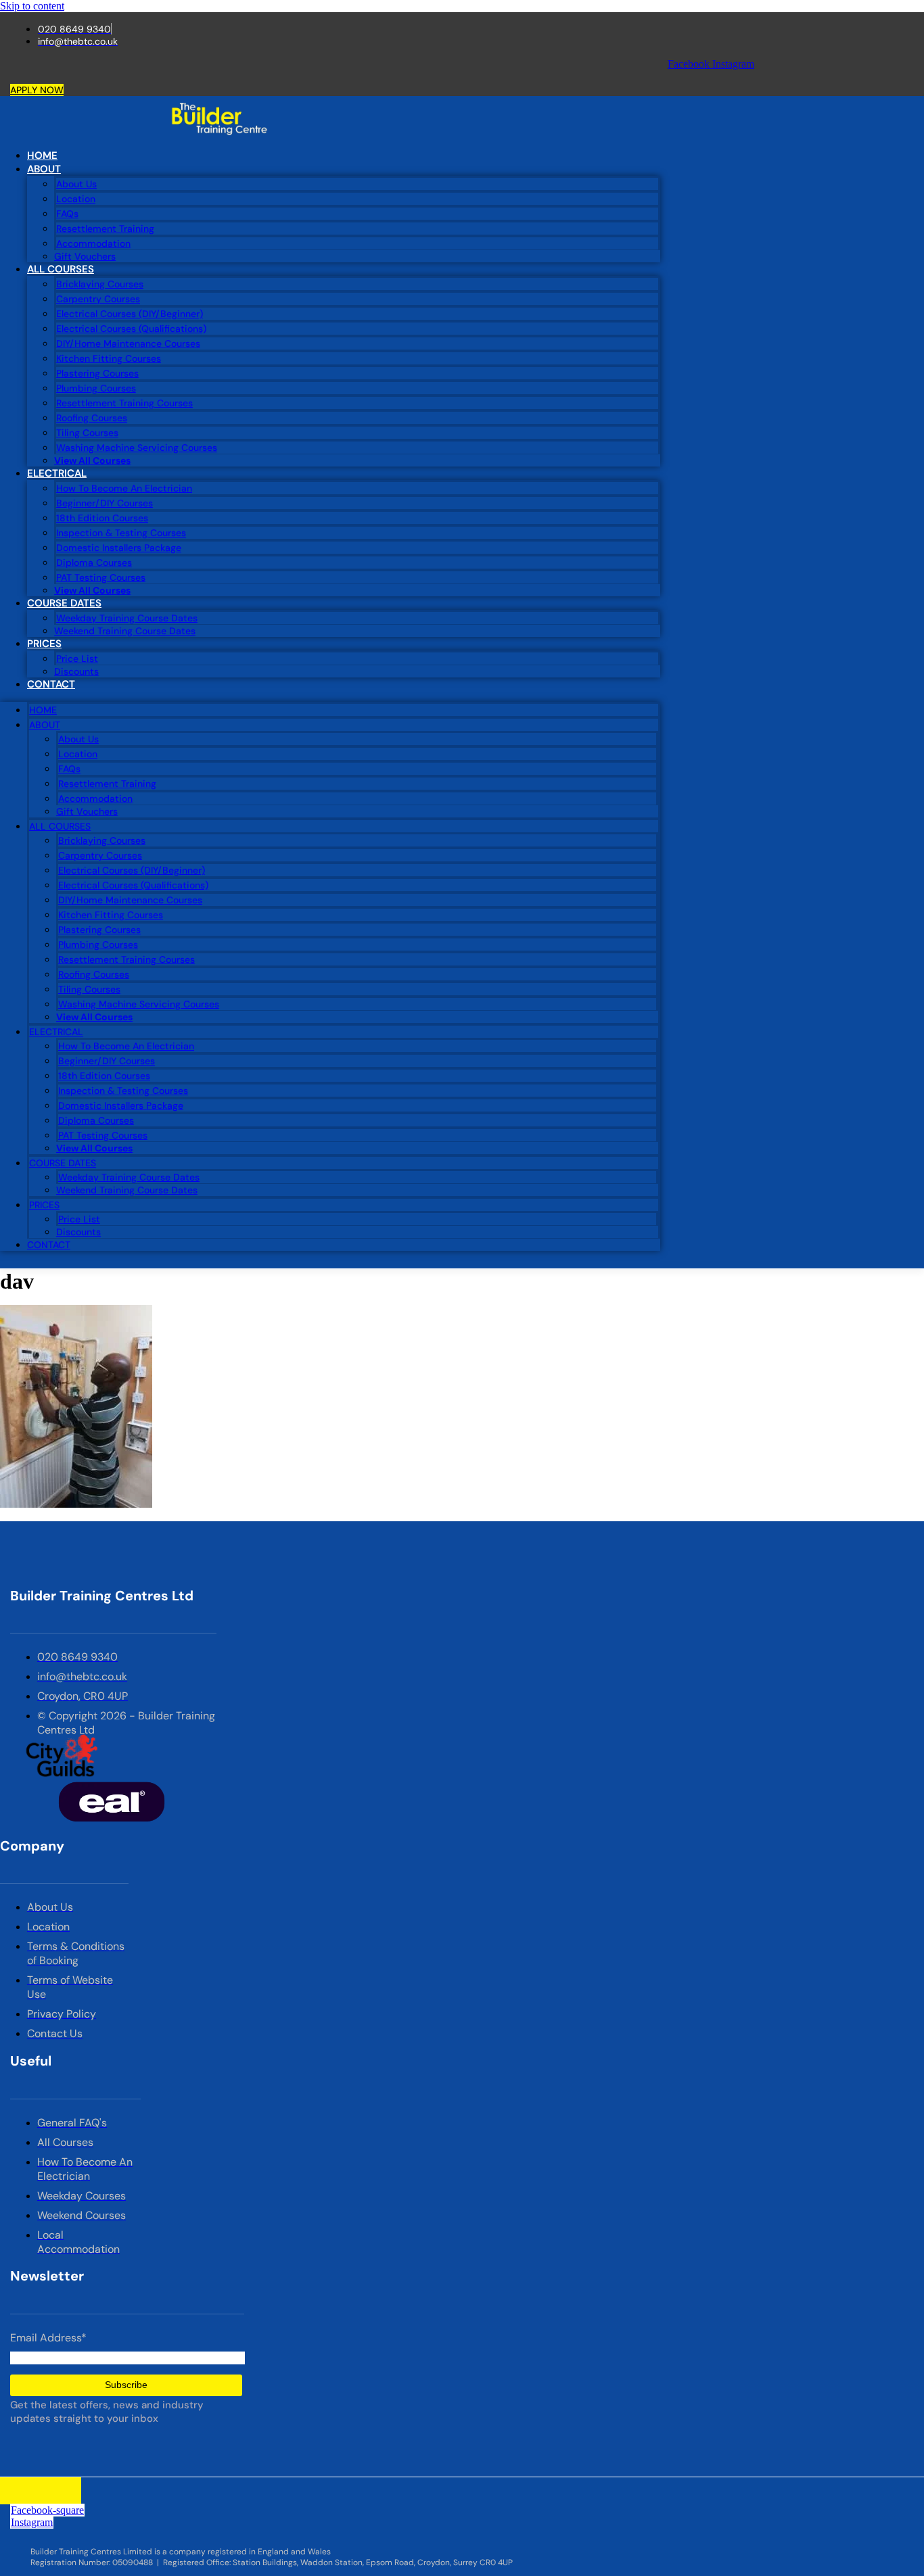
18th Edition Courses (102, 518)
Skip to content (32, 6)
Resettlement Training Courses (124, 403)
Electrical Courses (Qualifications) (131, 329)
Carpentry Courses (98, 299)
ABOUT (44, 169)
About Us (76, 184)
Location (76, 199)
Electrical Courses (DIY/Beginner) (130, 314)
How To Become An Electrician (124, 488)
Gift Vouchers (85, 256)
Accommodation (93, 243)
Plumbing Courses (96, 388)
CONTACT (51, 684)
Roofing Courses (92, 418)
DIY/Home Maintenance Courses (128, 343)
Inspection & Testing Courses (121, 533)
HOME (42, 156)
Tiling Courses (87, 433)
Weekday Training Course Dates (127, 618)
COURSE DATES (64, 603)
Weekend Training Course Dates (125, 631)
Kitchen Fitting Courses (109, 358)
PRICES (44, 644)
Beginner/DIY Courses (105, 503)
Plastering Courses (97, 373)
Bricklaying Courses (100, 284)
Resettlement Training (105, 229)
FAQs (67, 214)
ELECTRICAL (57, 473)
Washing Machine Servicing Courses (137, 448)
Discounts (76, 671)
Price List (77, 659)
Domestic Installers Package (119, 548)
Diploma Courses (94, 563)
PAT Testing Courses (101, 577)
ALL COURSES (61, 269)
